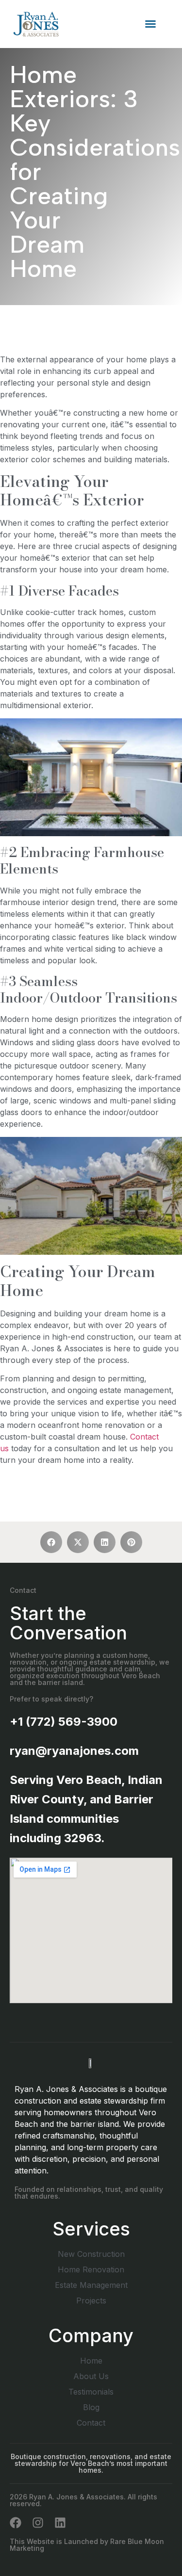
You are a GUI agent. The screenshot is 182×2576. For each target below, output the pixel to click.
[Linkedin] (60, 2523)
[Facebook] (16, 2523)
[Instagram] (38, 2523)
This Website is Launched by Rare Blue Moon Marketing (87, 2545)
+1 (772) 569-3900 (64, 1722)
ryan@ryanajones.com (74, 1751)
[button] (150, 24)
